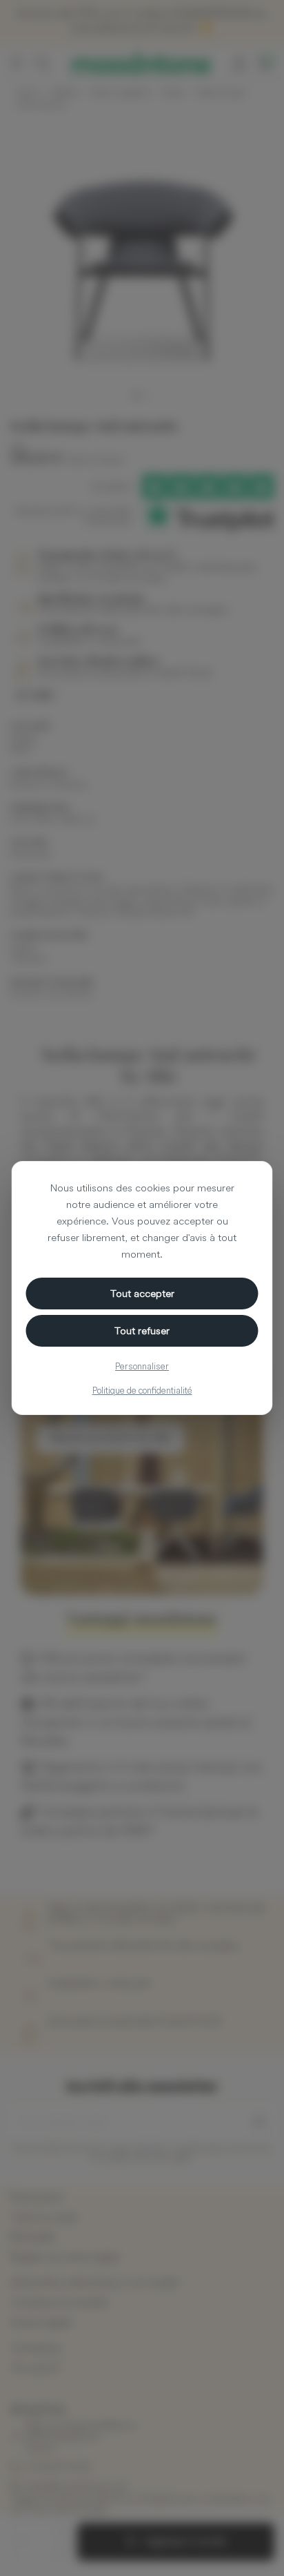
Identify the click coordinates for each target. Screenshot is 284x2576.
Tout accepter (142, 1293)
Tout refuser (142, 1330)
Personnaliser (142, 1366)
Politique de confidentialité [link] (142, 1390)
